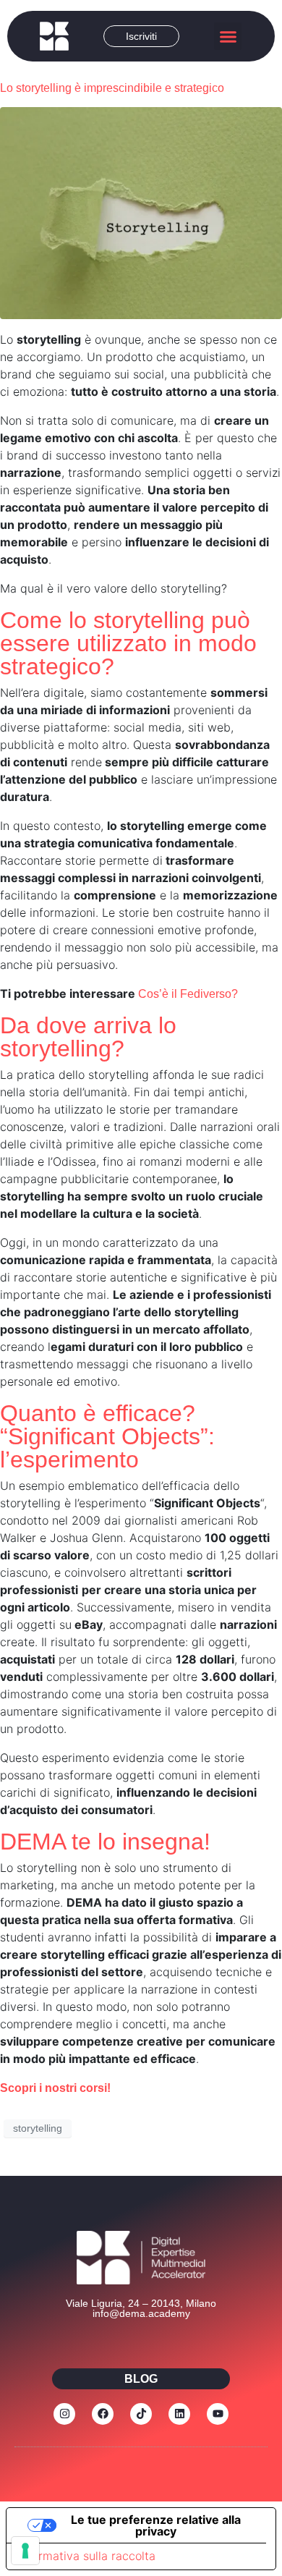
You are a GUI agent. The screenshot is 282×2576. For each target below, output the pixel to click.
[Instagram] (64, 2414)
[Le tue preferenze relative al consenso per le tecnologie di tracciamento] (25, 2551)
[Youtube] (218, 2414)
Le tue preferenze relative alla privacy (156, 2525)
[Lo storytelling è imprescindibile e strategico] (141, 212)
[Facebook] (103, 2414)
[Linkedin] (179, 2414)
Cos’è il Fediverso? (188, 994)
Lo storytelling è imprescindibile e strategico (112, 88)
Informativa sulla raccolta (87, 2556)
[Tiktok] (141, 2414)
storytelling (38, 2128)
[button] (228, 36)
